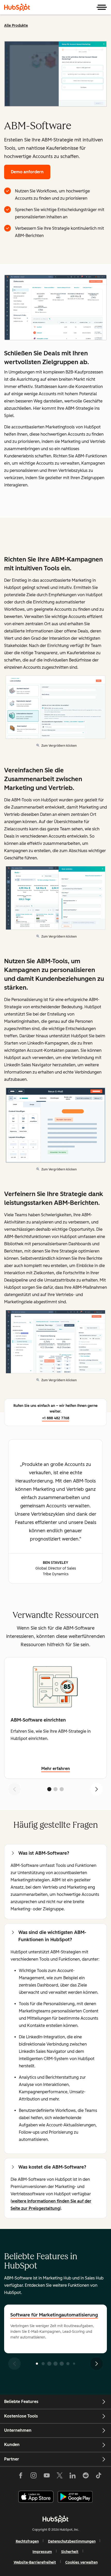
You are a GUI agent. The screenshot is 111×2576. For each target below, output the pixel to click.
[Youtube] (46, 2477)
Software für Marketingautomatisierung (54, 2315)
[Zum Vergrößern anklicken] (55, 308)
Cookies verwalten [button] (81, 2562)
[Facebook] (21, 2477)
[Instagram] (34, 2477)
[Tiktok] (99, 2477)
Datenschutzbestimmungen (72, 2541)
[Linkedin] (73, 2477)
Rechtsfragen (27, 2541)
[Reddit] (86, 2477)
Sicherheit (70, 2552)
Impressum (42, 2552)
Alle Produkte (16, 26)
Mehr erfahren (56, 1769)
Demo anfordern (27, 172)
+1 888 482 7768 (56, 1418)
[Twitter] (60, 2477)
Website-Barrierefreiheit (35, 2562)
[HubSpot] (17, 7)
